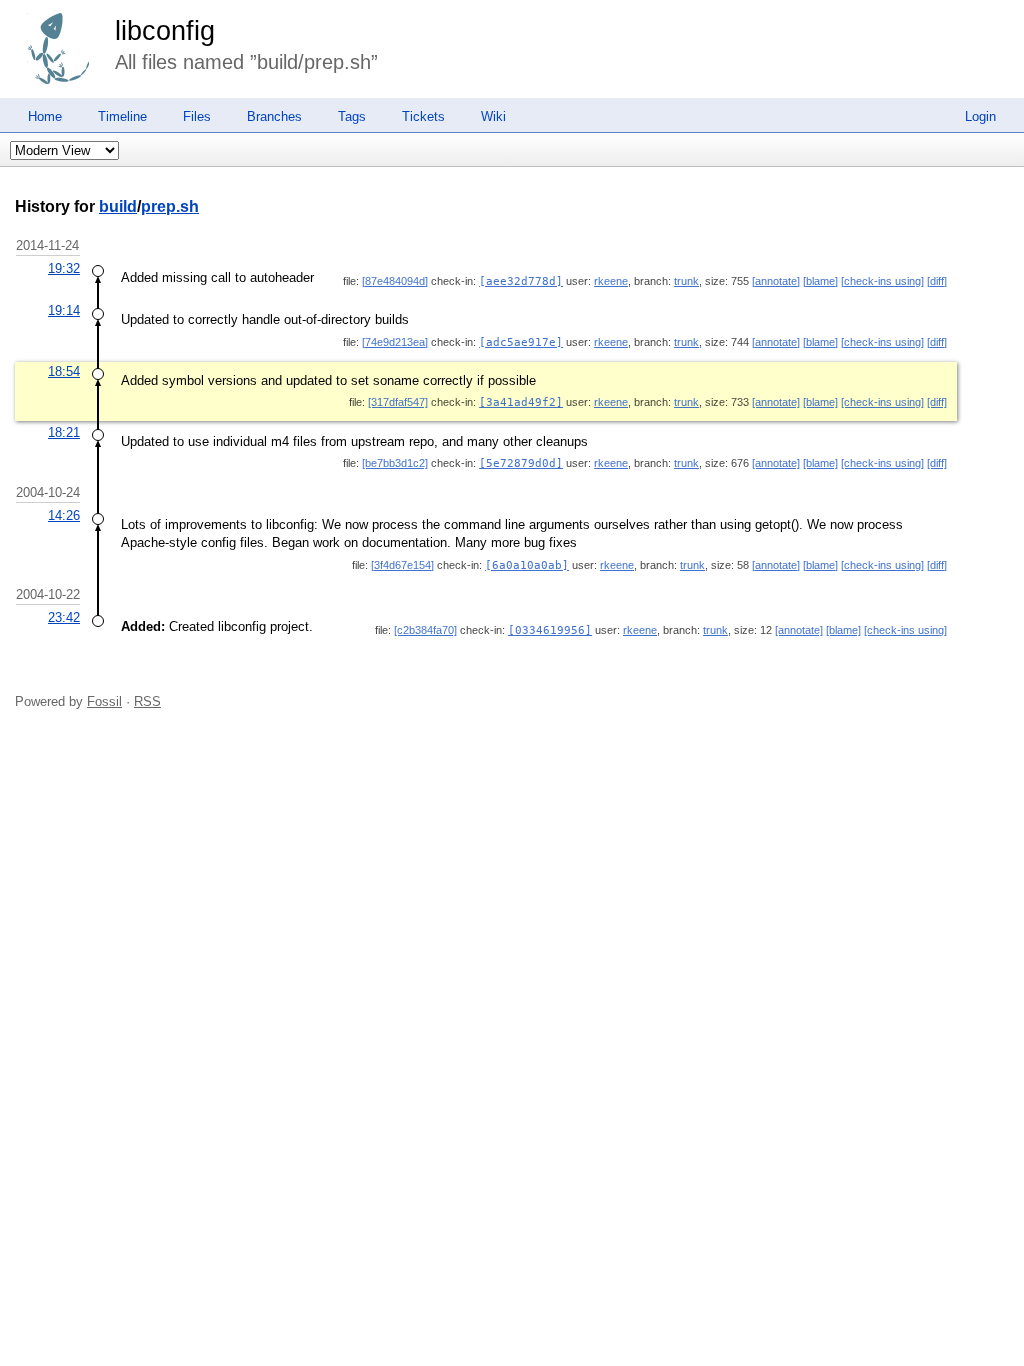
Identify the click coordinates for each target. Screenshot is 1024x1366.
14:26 (64, 515)
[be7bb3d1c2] (395, 463)
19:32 (64, 268)
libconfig (165, 31)
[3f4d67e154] (402, 565)
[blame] (820, 281)
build (118, 206)
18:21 (64, 432)
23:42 (64, 617)
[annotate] (776, 281)
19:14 (64, 310)
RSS (147, 701)
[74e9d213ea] (395, 342)
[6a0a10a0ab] (527, 565)
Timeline (122, 116)
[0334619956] (550, 630)
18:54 (64, 371)
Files (197, 116)
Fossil (104, 701)
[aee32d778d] (521, 281)
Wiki (493, 116)
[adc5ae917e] (521, 342)
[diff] (937, 281)
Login (980, 116)
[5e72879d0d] (521, 463)
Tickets (423, 116)
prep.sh (170, 206)
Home (45, 116)
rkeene (611, 281)
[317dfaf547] (398, 402)
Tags (352, 116)
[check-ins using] (882, 281)
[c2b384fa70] (425, 630)
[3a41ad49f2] (521, 402)
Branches (274, 116)
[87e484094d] (395, 281)
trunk (686, 281)
